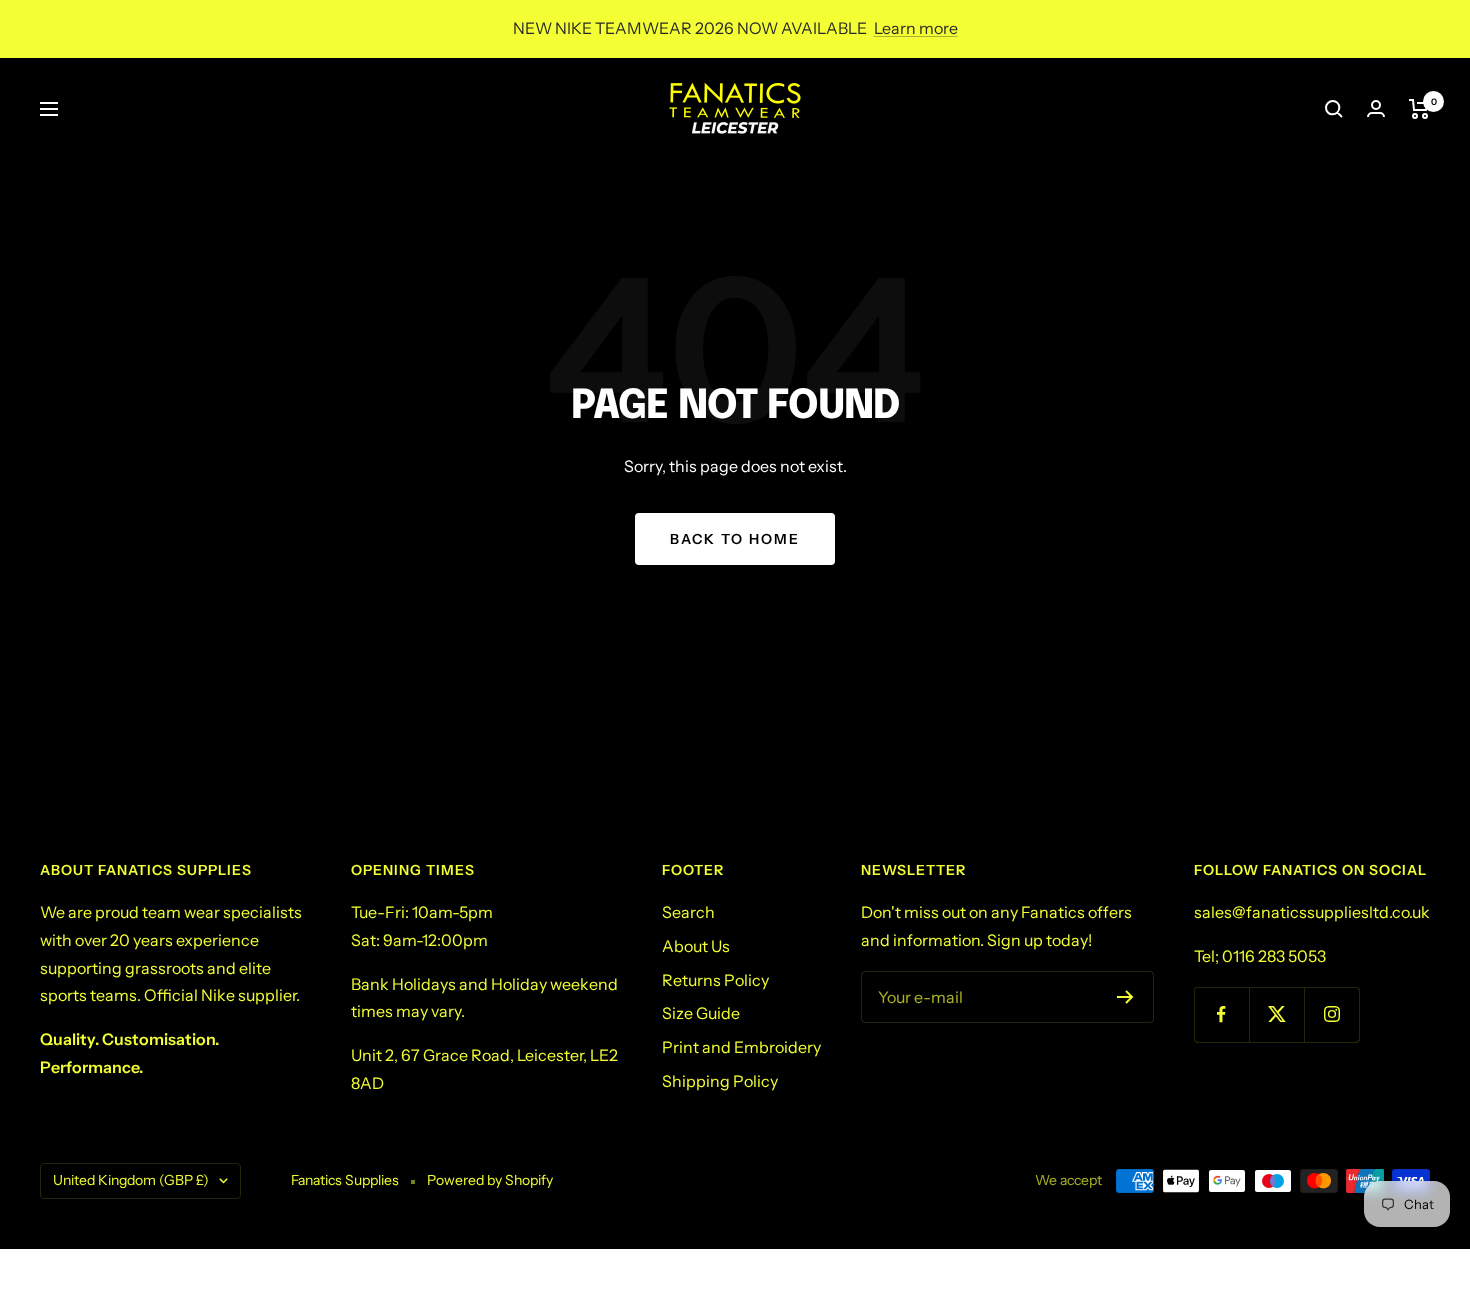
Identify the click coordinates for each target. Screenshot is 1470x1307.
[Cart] (1419, 109)
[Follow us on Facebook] (1221, 1014)
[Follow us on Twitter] (1276, 1014)
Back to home (735, 539)
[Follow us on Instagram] (1331, 1014)
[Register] (1125, 997)
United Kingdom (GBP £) (131, 1180)
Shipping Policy (720, 1081)
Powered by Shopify (490, 1180)
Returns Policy (715, 980)
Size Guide (701, 1013)
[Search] (1334, 109)
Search (688, 912)
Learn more (916, 28)
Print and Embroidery (741, 1047)
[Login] (1376, 108)
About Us (696, 946)
